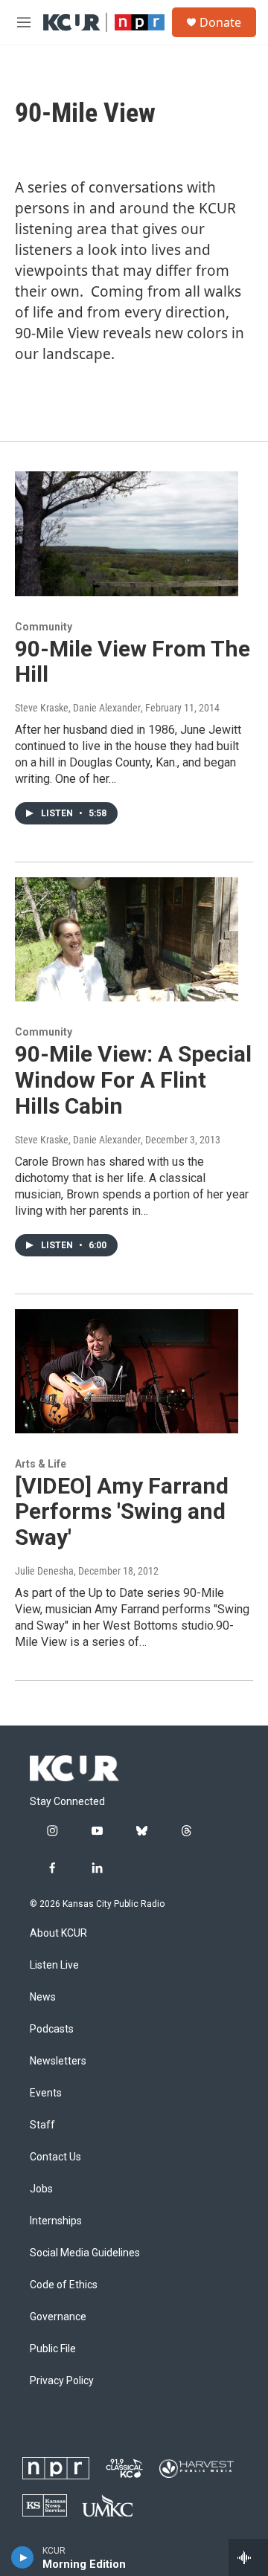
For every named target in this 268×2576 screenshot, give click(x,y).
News (43, 1997)
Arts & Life (41, 1464)
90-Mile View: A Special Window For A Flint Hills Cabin (133, 1080)
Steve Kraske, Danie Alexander (78, 708)
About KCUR (58, 1933)
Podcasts (52, 2029)
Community (44, 627)
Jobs (41, 2189)
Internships (56, 2221)
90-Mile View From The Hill (133, 662)
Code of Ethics (64, 2285)
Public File (53, 2349)
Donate (220, 22)
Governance (58, 2317)
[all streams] (248, 2557)
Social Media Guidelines (85, 2253)
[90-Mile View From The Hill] (127, 533)
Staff (42, 2125)
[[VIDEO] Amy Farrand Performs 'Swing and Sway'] (127, 1371)
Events (46, 2093)
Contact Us (55, 2157)
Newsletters (58, 2061)
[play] (23, 2557)
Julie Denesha (44, 1571)
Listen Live (54, 1965)
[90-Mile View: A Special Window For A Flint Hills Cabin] (127, 939)
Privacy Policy (62, 2381)
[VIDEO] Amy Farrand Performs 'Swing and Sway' (122, 1512)
